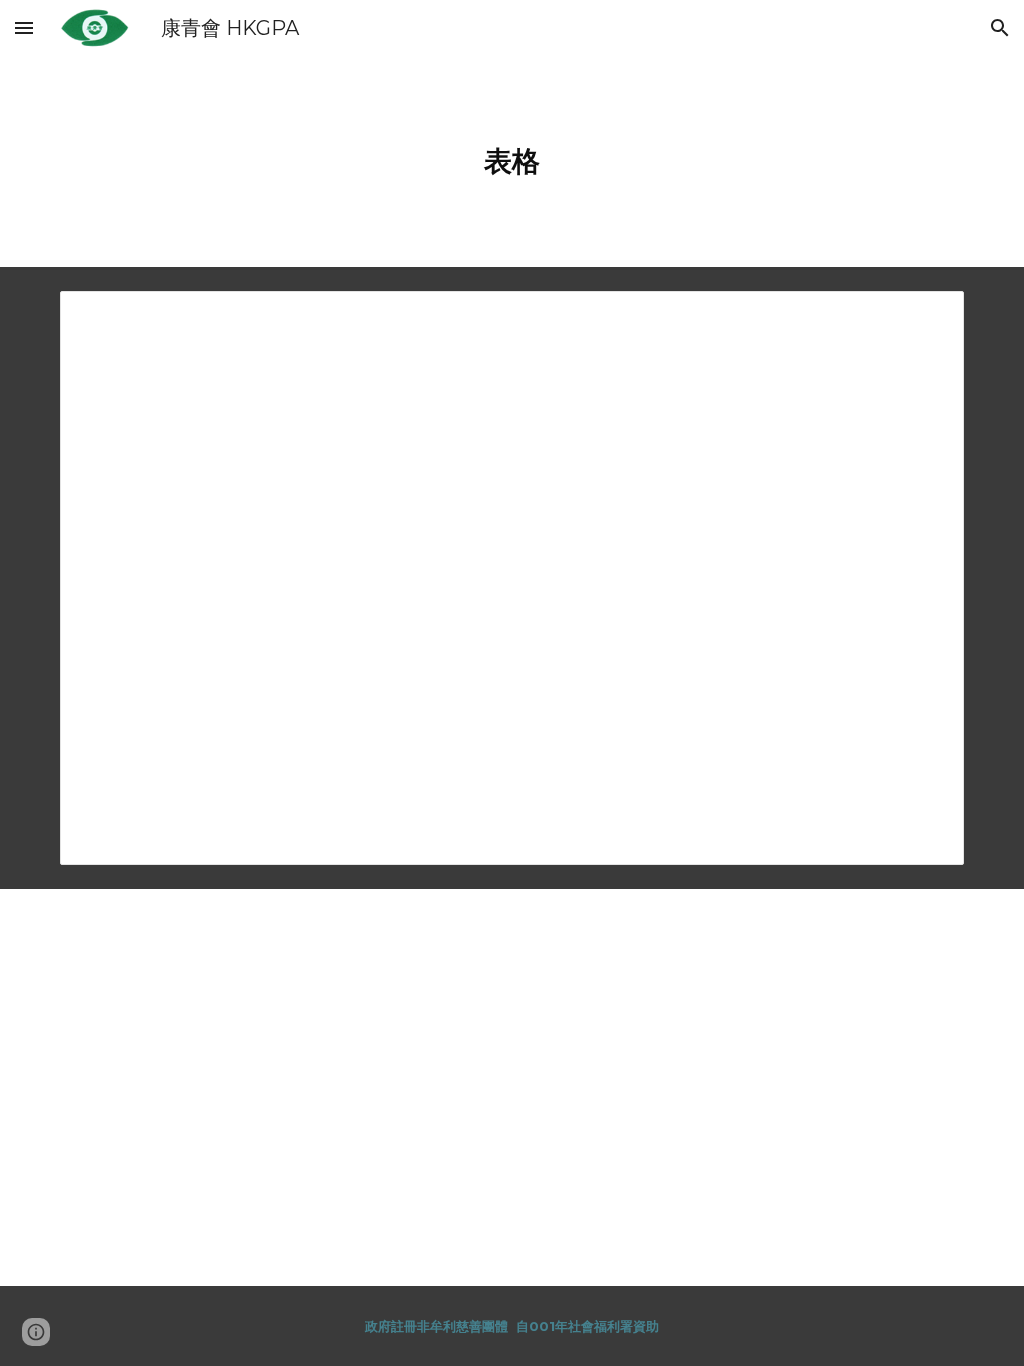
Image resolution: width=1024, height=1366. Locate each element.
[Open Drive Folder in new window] (926, 317)
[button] (24, 27)
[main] (512, 161)
